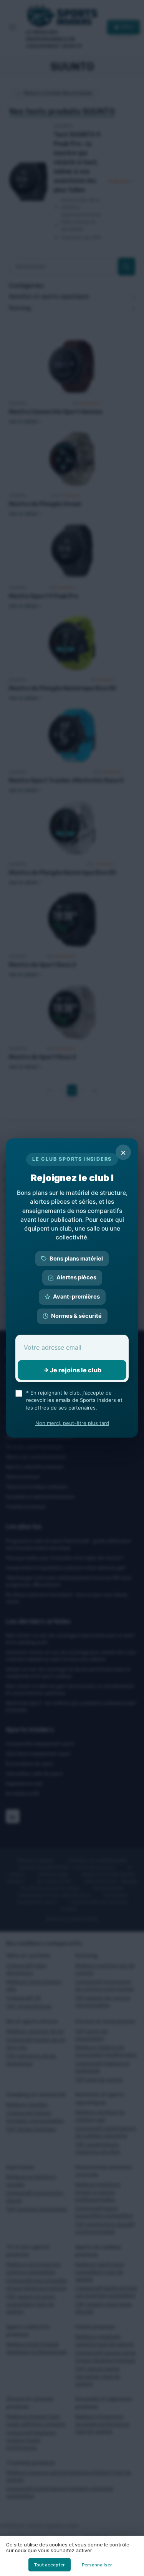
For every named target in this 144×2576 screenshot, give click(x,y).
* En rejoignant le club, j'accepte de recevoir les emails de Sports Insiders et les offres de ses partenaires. (74, 1400)
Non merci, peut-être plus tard (72, 1423)
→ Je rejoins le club (72, 1370)
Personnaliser (97, 2565)
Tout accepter (50, 2565)
